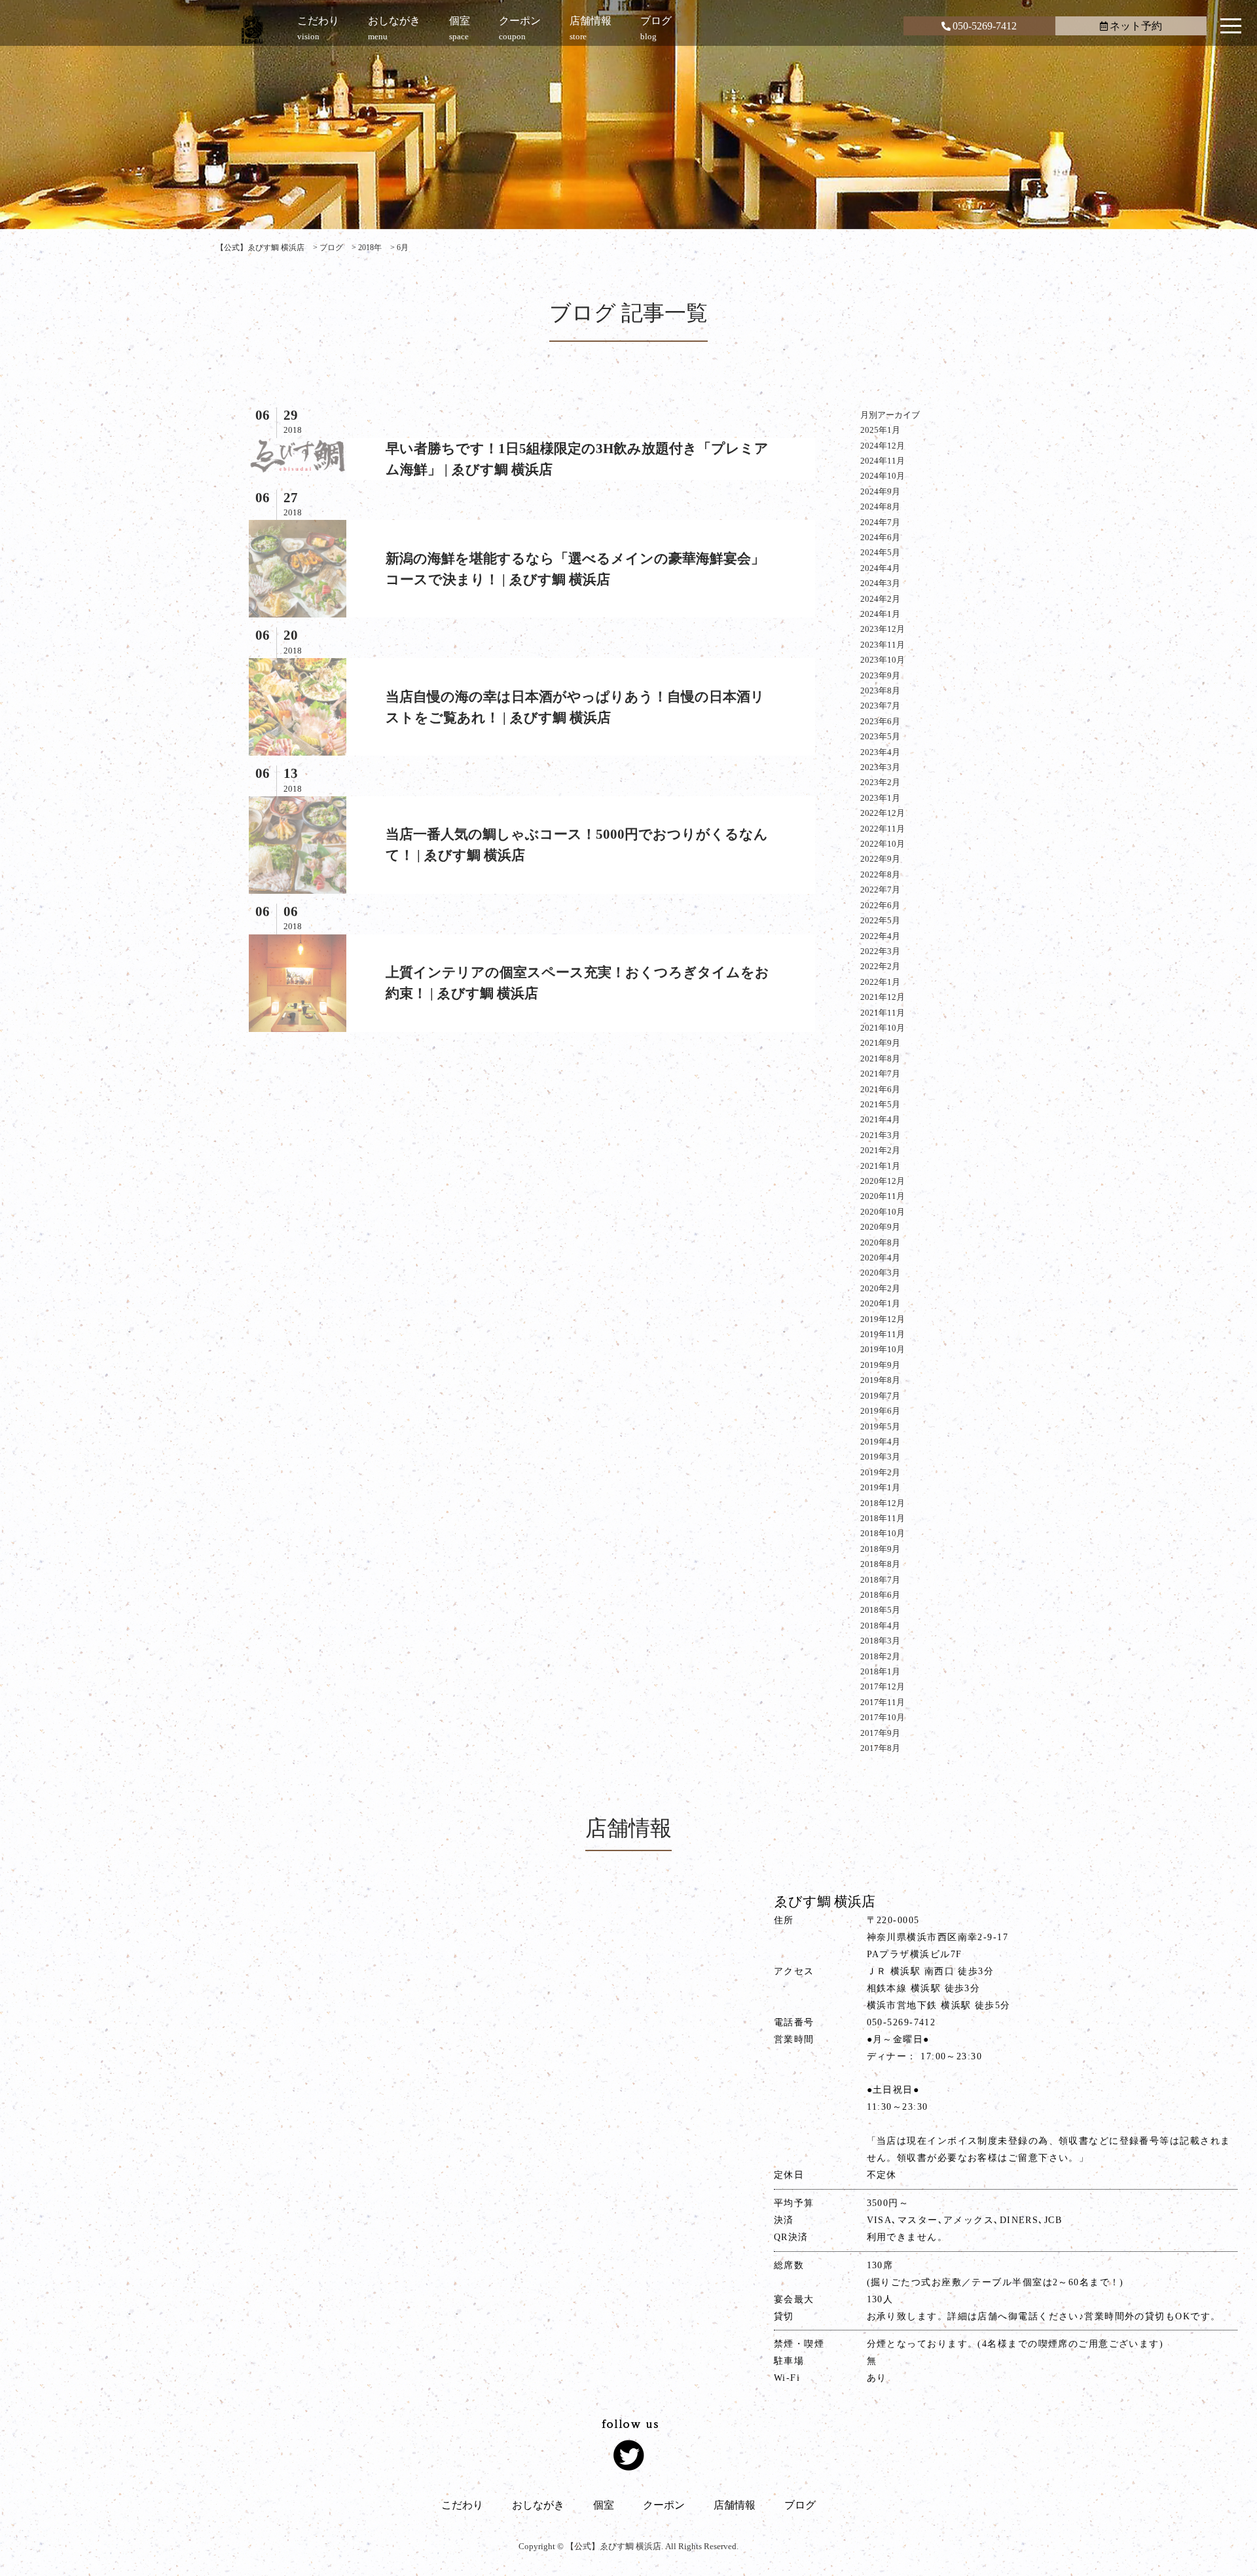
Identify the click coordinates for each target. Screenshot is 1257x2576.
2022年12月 (883, 813)
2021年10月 (883, 1028)
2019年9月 (880, 1365)
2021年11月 (883, 1013)
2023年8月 (880, 690)
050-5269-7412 (985, 26)
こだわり (462, 2505)
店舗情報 (735, 2505)
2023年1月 (880, 798)
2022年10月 (883, 844)
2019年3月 (880, 1457)
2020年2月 (880, 1288)
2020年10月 (883, 1212)
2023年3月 (880, 767)
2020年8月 (880, 1242)
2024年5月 (880, 552)
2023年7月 (880, 706)
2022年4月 (880, 936)
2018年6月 (880, 1595)
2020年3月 (880, 1273)
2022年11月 (883, 829)
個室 (604, 2505)
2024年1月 (880, 614)
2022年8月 (880, 874)
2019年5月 (880, 1426)
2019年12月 (883, 1319)
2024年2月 (880, 599)
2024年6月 (880, 537)
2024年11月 (883, 461)
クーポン (664, 2505)
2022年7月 (880, 890)
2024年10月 (883, 476)
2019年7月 (880, 1396)
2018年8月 (880, 1564)
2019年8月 (880, 1380)
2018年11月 (883, 1518)
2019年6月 (880, 1411)
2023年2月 (880, 782)
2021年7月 (880, 1074)
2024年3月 (880, 583)
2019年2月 (880, 1472)
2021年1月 (880, 1166)
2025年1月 (880, 430)
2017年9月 (880, 1733)
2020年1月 (880, 1303)
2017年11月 (883, 1702)
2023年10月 (883, 660)
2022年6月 (880, 905)
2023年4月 (880, 752)
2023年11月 (883, 645)
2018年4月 (880, 1626)
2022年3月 (880, 951)
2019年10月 (883, 1349)
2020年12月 (883, 1181)
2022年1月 (880, 982)
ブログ (800, 2505)
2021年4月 (880, 1119)
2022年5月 (880, 920)
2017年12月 (883, 1686)
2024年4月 (880, 568)
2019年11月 (883, 1334)
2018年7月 (880, 1580)
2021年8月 (880, 1058)
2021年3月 (880, 1135)
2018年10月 (883, 1533)
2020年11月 (883, 1196)
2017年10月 (883, 1717)
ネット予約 (1136, 26)
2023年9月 (880, 675)
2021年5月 (880, 1104)
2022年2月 (880, 966)
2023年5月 (880, 736)
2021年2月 (880, 1150)
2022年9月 (880, 859)
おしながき (538, 2505)
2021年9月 (880, 1043)
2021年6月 (880, 1089)
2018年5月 (880, 1610)
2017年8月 (880, 1748)
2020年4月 (880, 1258)
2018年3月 (880, 1641)
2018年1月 (880, 1671)
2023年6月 (880, 721)
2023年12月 (883, 629)
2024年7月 (880, 522)
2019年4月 (880, 1442)
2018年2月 (880, 1656)
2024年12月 (883, 446)
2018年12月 (883, 1503)
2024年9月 (880, 491)
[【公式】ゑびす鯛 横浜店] (252, 29)
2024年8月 (880, 506)
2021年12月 (883, 997)
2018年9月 (880, 1549)
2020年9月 (880, 1227)
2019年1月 (880, 1487)
